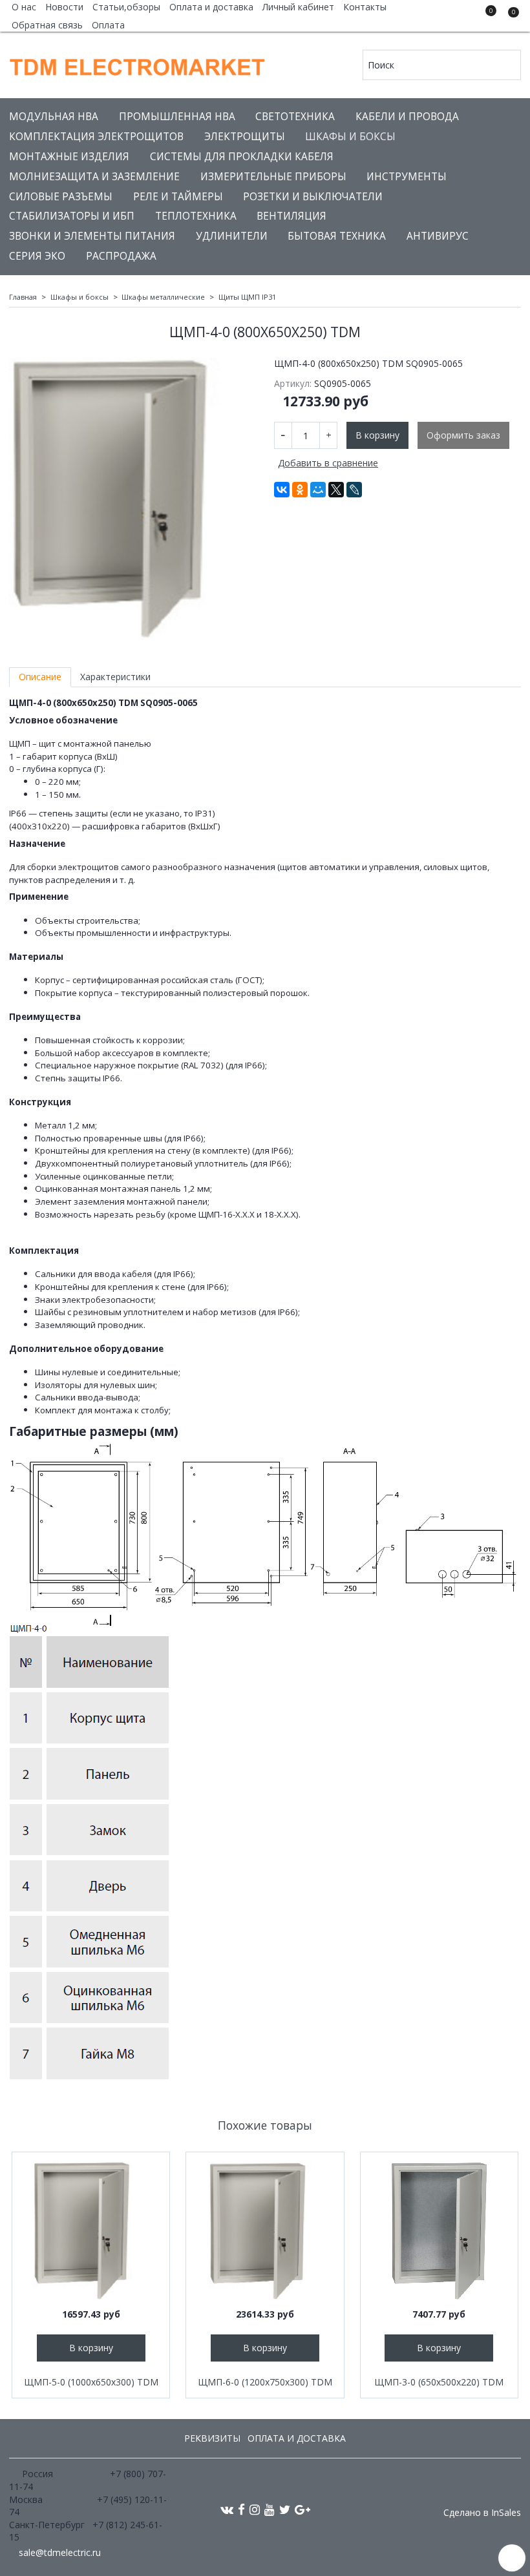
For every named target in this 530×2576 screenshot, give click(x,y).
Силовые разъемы (61, 197)
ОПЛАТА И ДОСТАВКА (297, 2438)
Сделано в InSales (482, 2513)
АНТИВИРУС (438, 236)
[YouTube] (270, 2509)
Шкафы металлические (163, 297)
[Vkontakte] (227, 2509)
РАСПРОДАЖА (121, 256)
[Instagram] (255, 2509)
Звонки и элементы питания (92, 236)
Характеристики (115, 677)
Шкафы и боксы (350, 137)
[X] (336, 490)
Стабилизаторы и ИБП (72, 216)
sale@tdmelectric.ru (60, 2552)
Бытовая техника (337, 236)
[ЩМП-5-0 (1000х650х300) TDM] (91, 2231)
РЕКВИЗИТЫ (212, 2438)
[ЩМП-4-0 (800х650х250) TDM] (132, 499)
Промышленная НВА (177, 117)
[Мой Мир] (318, 490)
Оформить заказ (463, 435)
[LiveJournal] (354, 490)
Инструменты (407, 177)
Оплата (108, 25)
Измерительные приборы (273, 177)
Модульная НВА (54, 117)
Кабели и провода (407, 117)
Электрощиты (245, 137)
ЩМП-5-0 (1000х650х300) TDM (91, 2382)
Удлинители (232, 236)
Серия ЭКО (37, 256)
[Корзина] (507, 18)
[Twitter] (285, 2509)
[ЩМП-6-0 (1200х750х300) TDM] (265, 2231)
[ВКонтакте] (282, 490)
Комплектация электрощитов (96, 137)
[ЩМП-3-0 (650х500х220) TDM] (439, 2231)
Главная (23, 297)
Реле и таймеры (178, 197)
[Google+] (302, 2509)
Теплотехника (196, 216)
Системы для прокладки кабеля (242, 157)
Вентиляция (291, 216)
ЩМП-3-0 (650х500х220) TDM (439, 2382)
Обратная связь (47, 25)
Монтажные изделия (69, 157)
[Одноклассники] (300, 490)
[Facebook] (241, 2509)
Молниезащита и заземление (94, 177)
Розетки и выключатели (313, 197)
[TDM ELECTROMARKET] (138, 64)
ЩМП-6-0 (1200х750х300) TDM (265, 2382)
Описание (40, 677)
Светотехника (295, 117)
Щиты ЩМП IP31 (247, 297)
